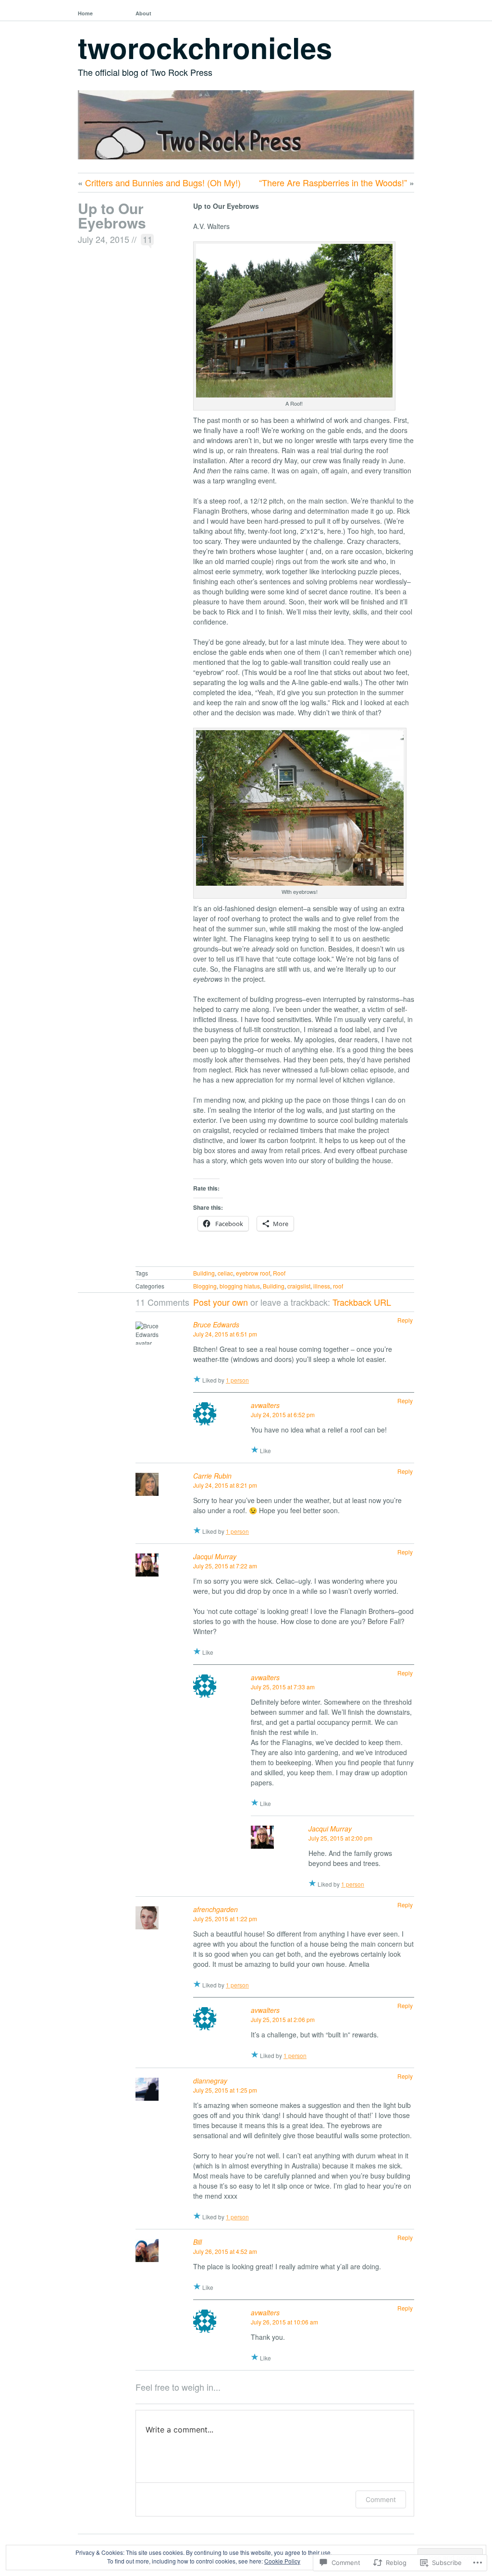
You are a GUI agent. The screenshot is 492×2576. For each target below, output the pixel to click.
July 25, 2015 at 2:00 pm (340, 1838)
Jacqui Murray (215, 1556)
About (143, 13)
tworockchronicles (205, 47)
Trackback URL (362, 1302)
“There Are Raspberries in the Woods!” (333, 182)
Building (204, 1273)
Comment (381, 2499)
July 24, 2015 (104, 239)
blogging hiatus (240, 1286)
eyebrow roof (253, 1273)
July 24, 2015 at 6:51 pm (225, 1334)
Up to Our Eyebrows (112, 215)
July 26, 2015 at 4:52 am (225, 2251)
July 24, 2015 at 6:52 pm (283, 1414)
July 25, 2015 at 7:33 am (283, 1687)
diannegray (210, 2081)
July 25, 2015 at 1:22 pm (225, 1919)
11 (148, 239)
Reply (405, 1320)
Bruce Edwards (216, 1324)
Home (85, 13)
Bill (197, 2242)
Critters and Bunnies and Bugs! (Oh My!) (163, 182)
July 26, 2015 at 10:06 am (284, 2322)
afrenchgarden (215, 1909)
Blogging (205, 1286)
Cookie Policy (282, 2561)
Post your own (221, 1302)
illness (322, 1286)
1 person (237, 1380)
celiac (225, 1273)
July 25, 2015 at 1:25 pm (225, 2090)
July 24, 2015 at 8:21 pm (225, 1485)
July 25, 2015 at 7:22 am (225, 1566)
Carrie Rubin (212, 1476)
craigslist (299, 1286)
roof (338, 1286)
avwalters (265, 1405)
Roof (279, 1273)
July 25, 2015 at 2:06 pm (283, 2019)
